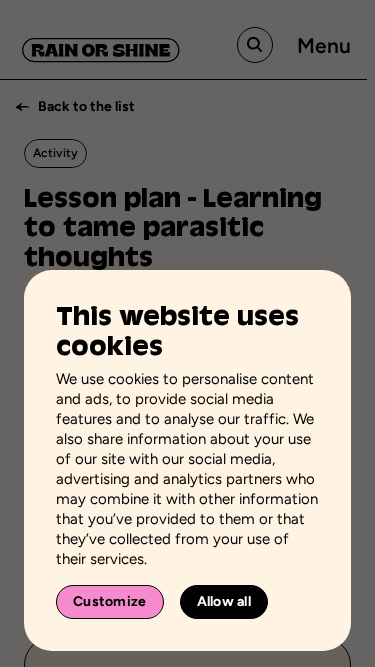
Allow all (224, 601)
